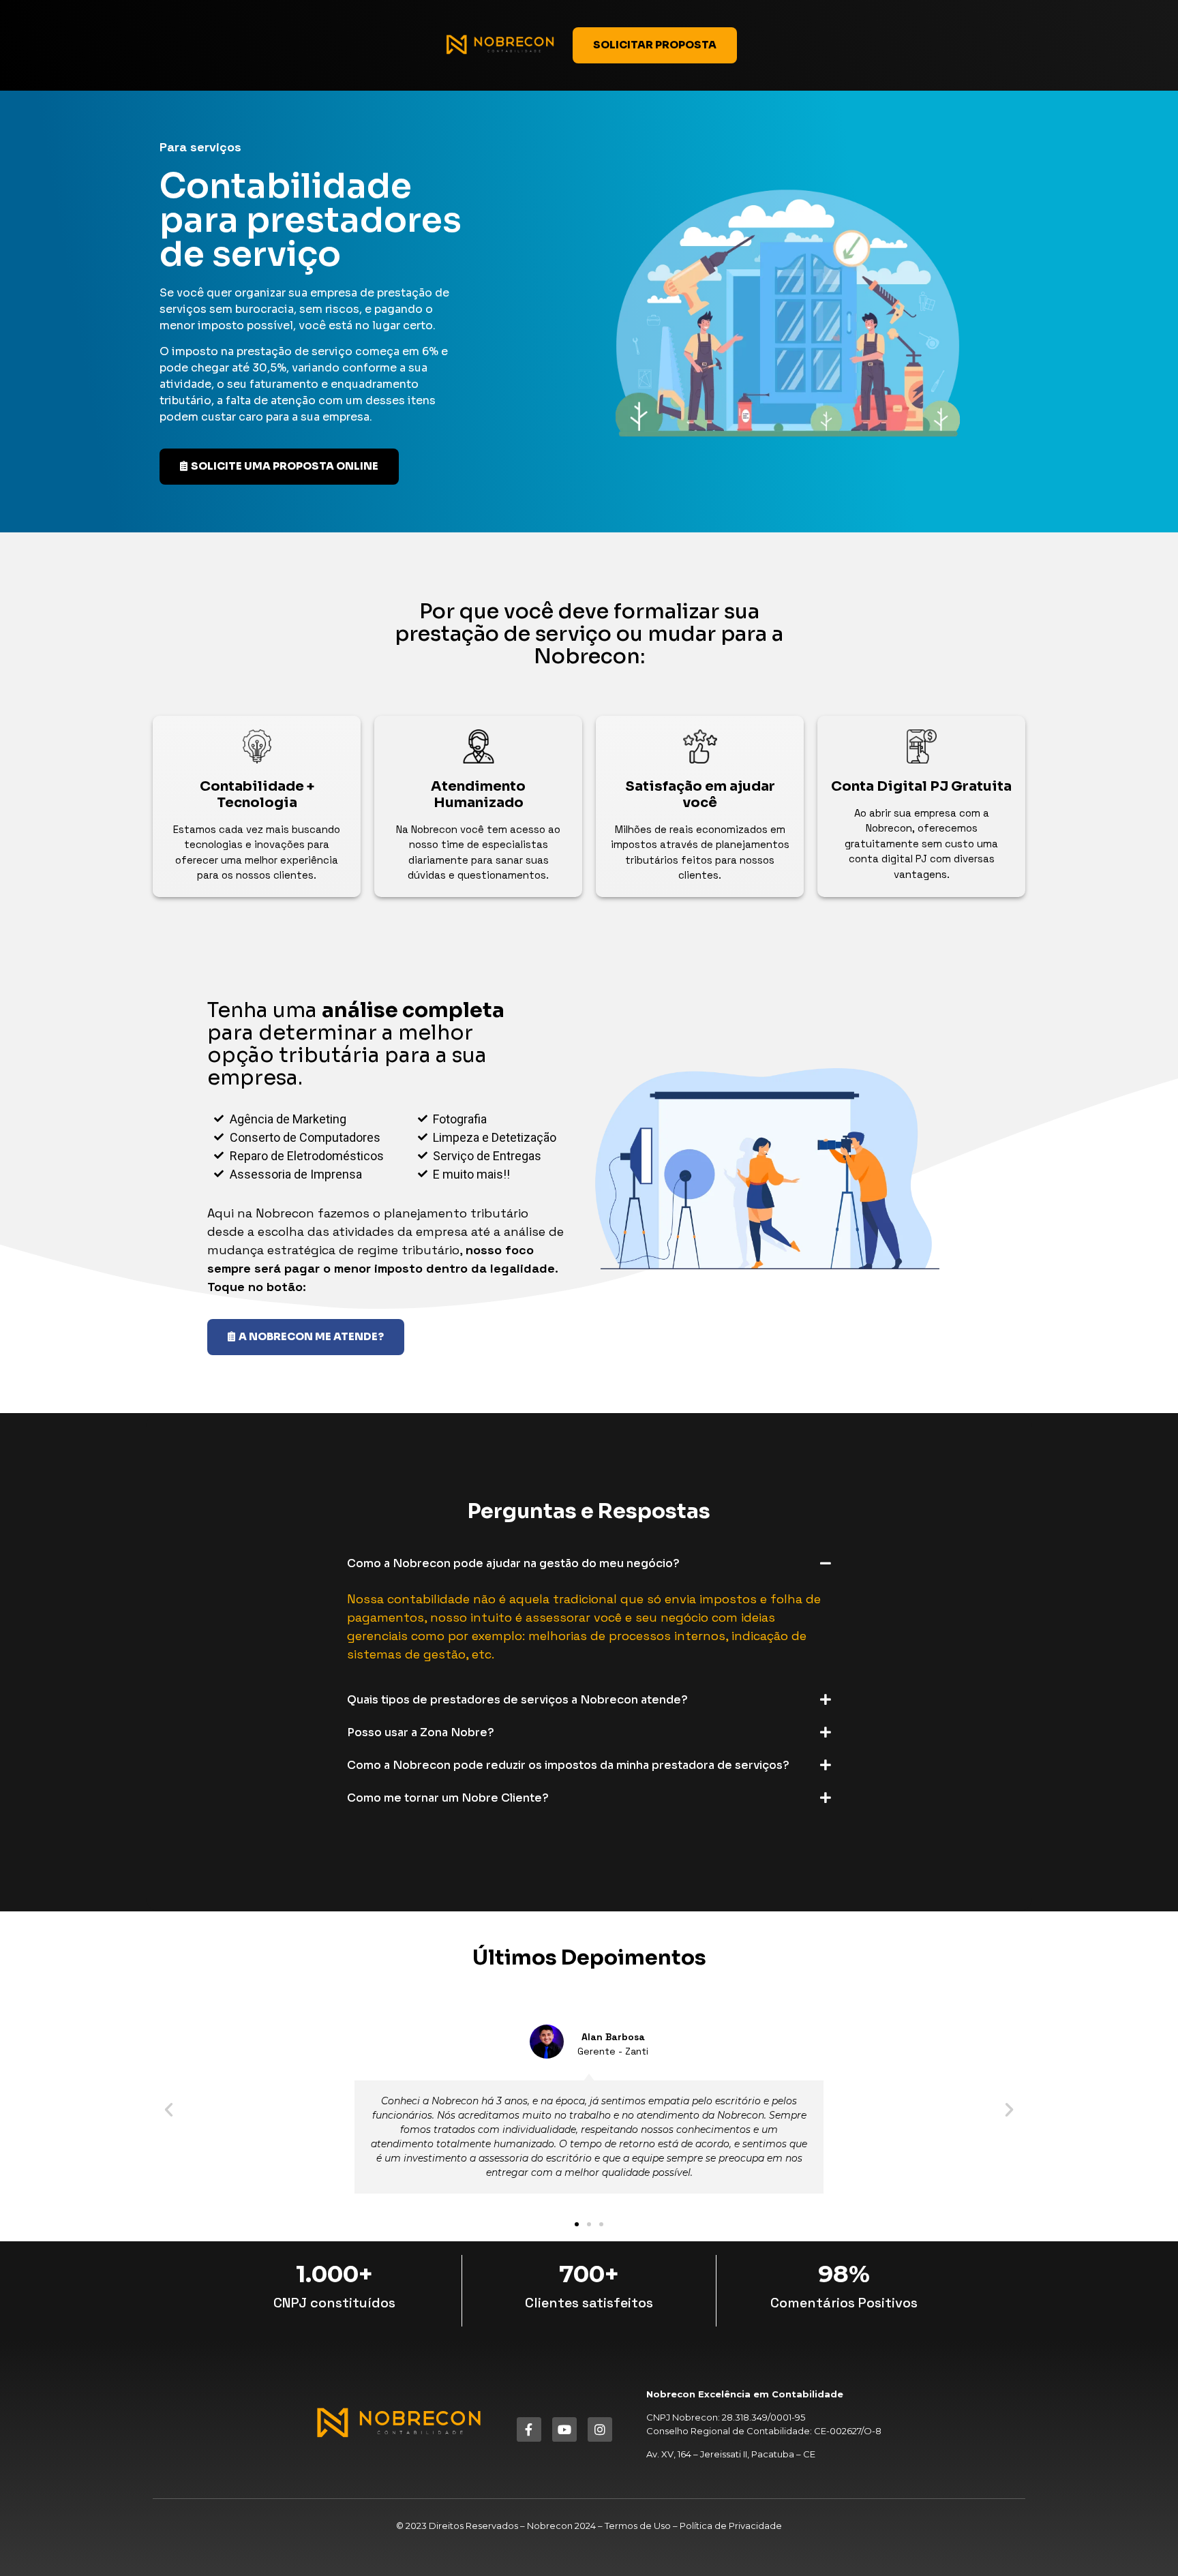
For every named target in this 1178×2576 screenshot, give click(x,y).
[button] (589, 1563)
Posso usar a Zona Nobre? (421, 1732)
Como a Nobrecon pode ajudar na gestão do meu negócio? (513, 1563)
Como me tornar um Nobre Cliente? (448, 1798)
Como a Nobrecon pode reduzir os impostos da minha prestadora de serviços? (568, 1765)
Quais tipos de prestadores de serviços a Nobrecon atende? (517, 1700)
